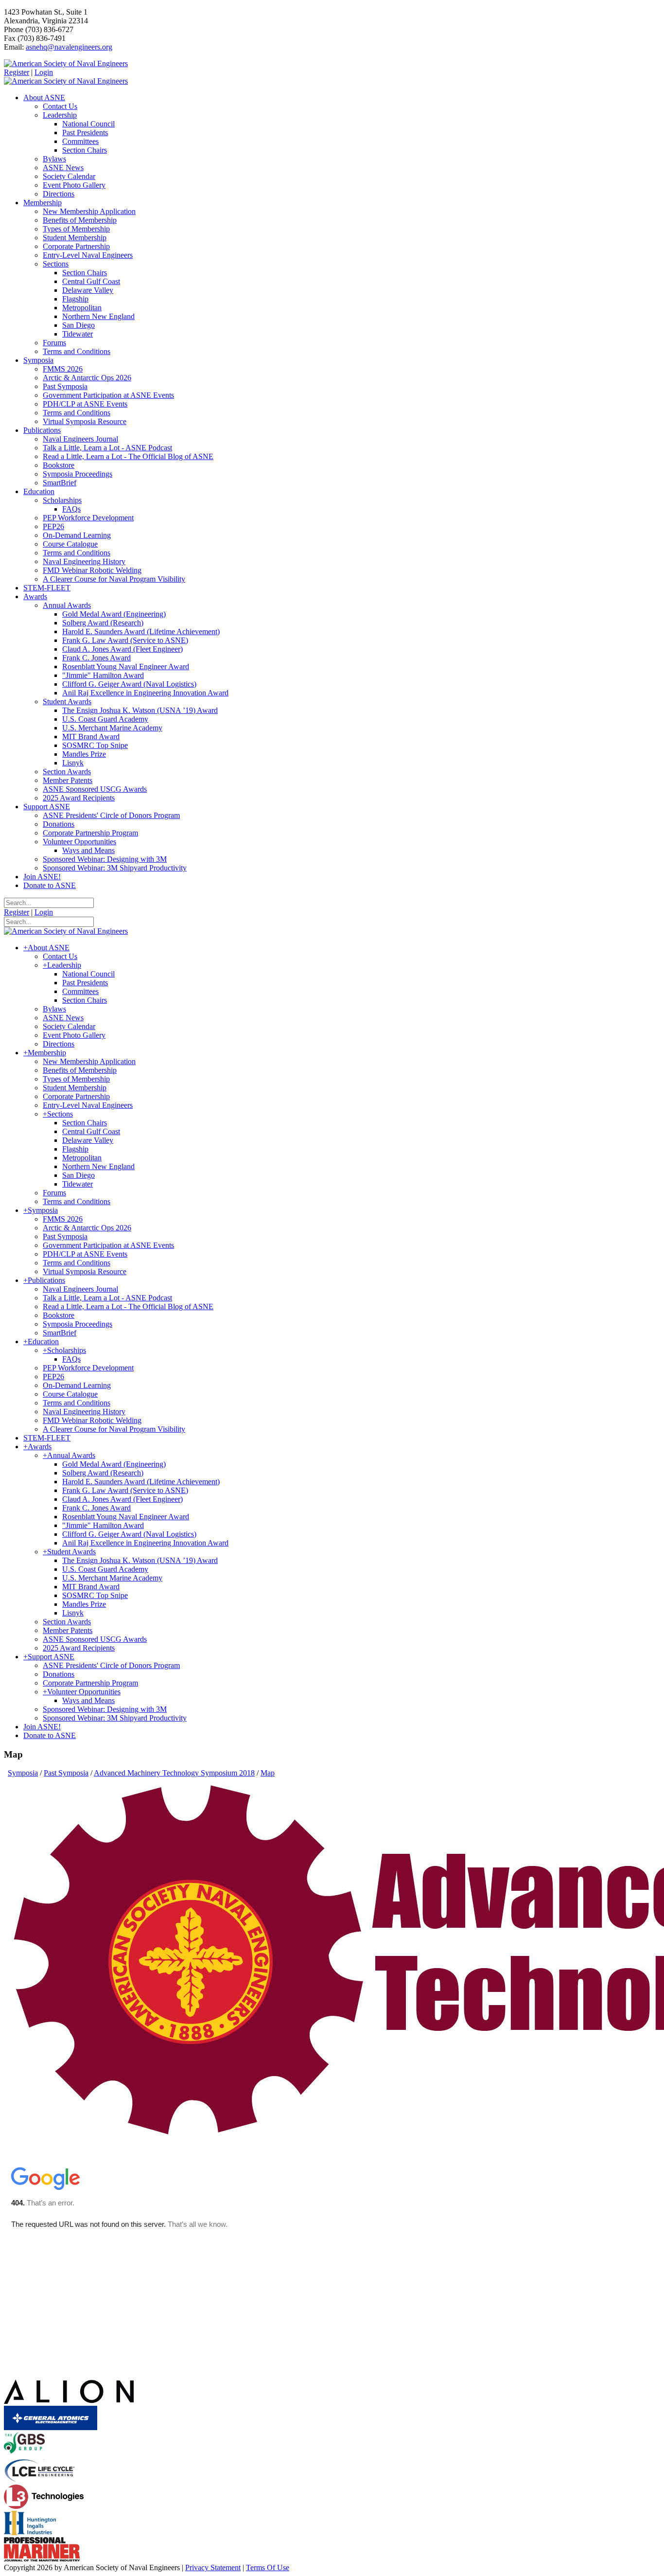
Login (44, 72)
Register (17, 72)
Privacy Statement (213, 2567)
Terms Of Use (268, 2567)
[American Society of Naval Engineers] (66, 63)
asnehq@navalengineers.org (69, 47)
